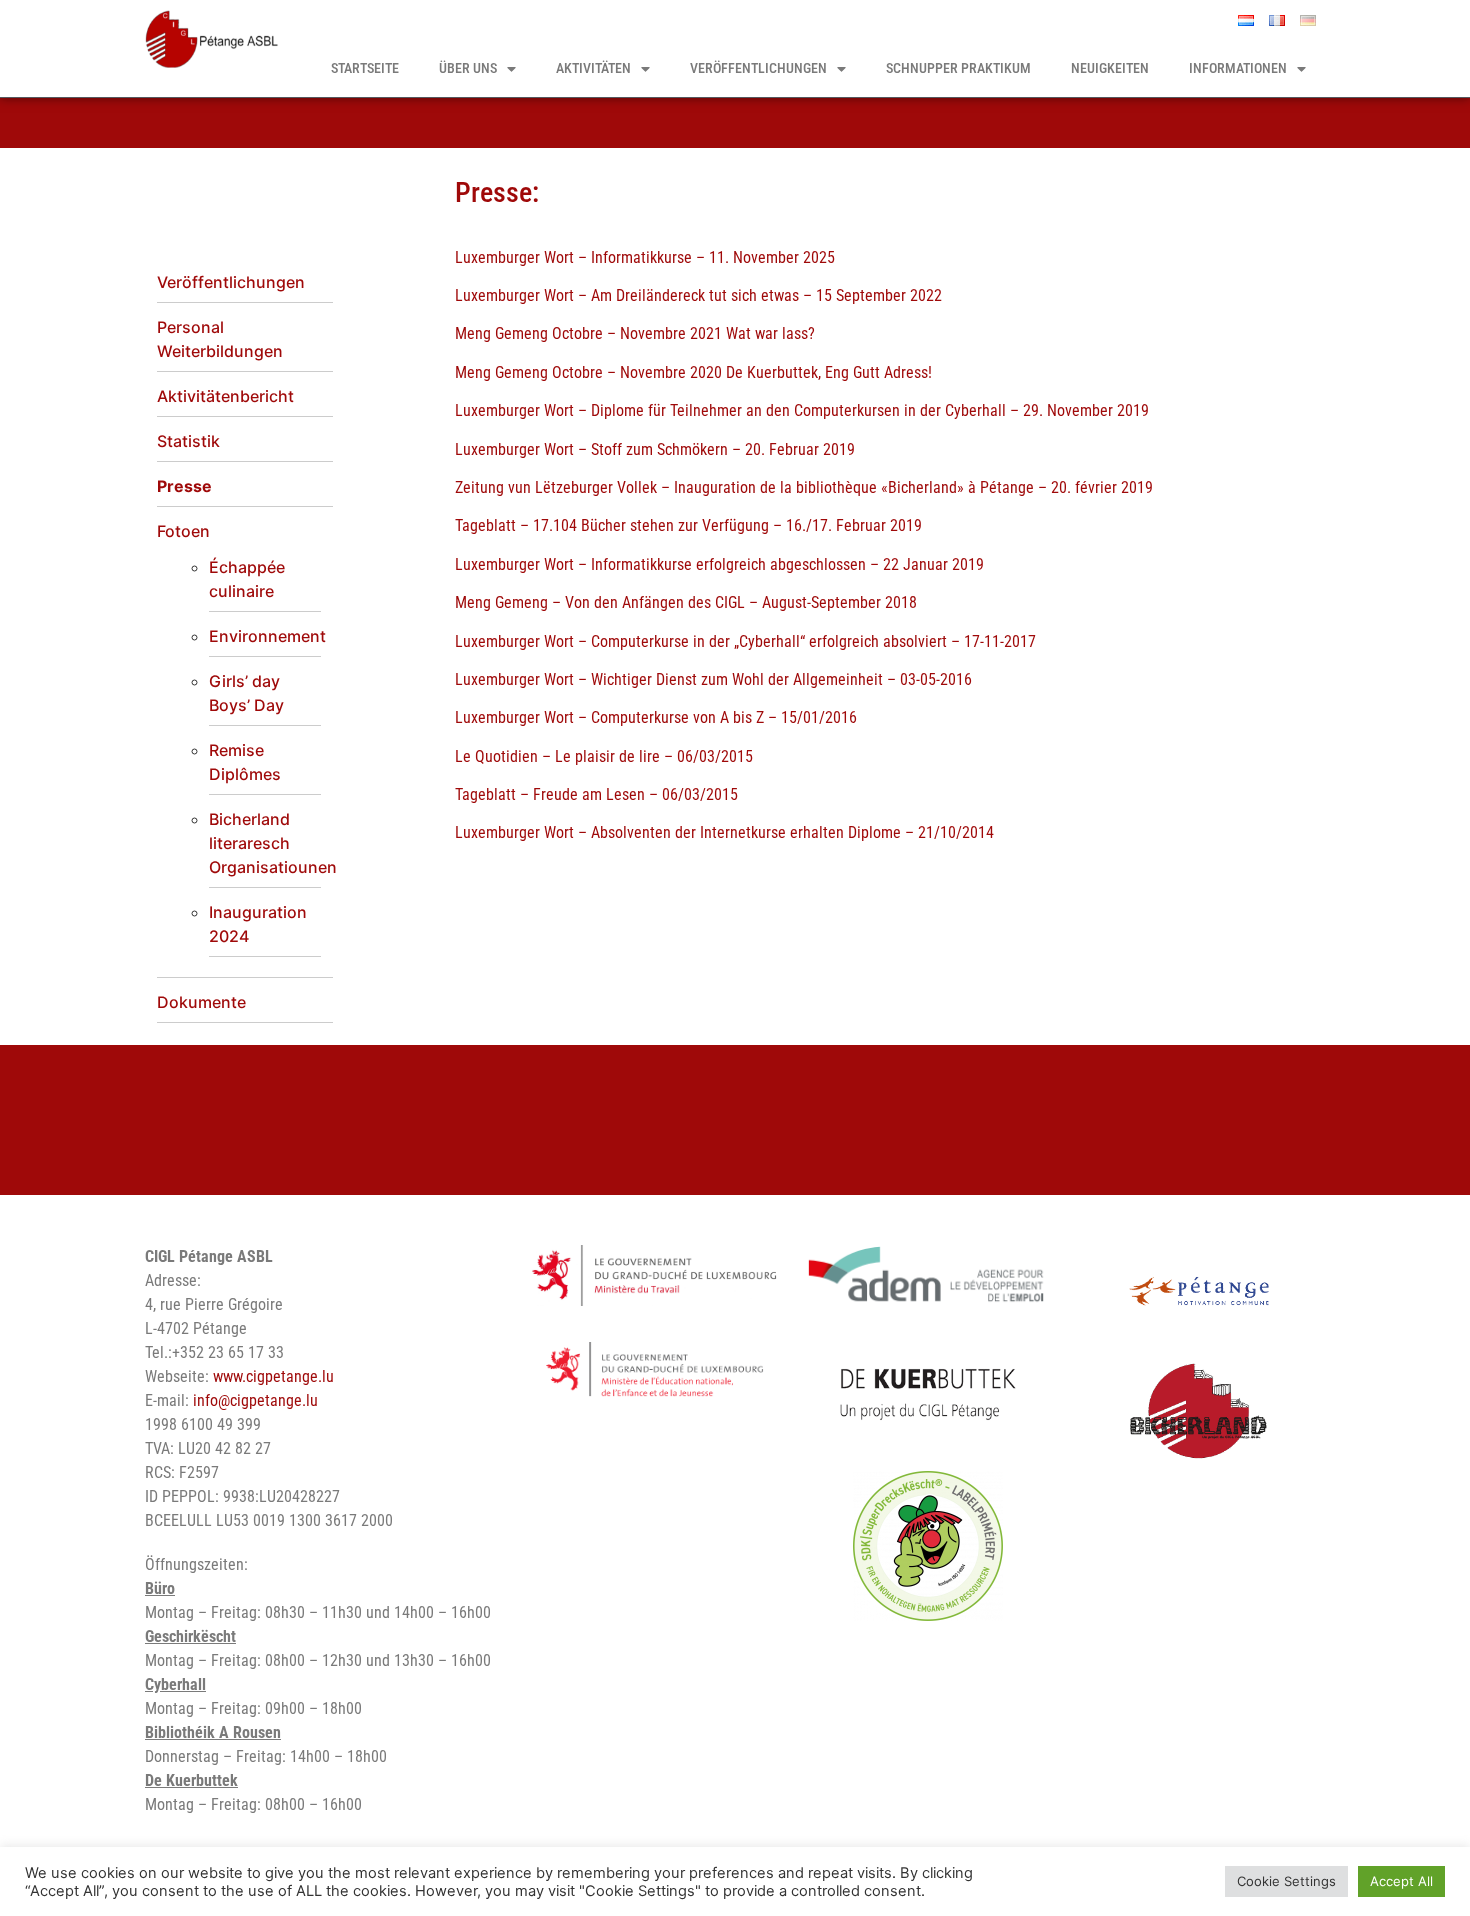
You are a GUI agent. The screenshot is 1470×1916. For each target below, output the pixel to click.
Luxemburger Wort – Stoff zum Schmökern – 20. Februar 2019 (655, 449)
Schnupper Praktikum (958, 68)
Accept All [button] (1401, 1881)
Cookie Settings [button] (1286, 1881)
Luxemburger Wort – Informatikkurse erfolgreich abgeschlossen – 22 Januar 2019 (719, 564)
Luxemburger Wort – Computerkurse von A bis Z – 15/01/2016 (656, 717)
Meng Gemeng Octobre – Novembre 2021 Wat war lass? (635, 333)
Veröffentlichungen (758, 68)
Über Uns (468, 68)
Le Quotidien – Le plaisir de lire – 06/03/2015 (604, 756)
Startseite (365, 68)
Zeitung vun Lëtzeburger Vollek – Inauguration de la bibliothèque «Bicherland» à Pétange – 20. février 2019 (804, 487)
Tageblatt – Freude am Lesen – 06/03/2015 (596, 794)
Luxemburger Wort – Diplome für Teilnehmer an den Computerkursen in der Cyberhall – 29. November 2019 (802, 410)
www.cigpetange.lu (273, 1376)
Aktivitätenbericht (225, 396)
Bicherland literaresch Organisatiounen (273, 843)
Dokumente (201, 1002)
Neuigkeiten (1110, 68)
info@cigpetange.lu (255, 1400)
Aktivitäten (593, 68)
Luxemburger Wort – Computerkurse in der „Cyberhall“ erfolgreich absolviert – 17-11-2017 (745, 641)
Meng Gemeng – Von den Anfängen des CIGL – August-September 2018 (686, 602)
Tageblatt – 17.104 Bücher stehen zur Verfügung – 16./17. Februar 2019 (688, 525)
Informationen (1238, 68)
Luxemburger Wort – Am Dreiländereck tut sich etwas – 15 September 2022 (698, 295)
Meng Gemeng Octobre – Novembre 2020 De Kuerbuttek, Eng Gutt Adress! (693, 372)
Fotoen (183, 531)
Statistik (188, 441)
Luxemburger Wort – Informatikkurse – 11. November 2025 (645, 257)
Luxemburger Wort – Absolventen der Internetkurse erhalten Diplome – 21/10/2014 (724, 832)
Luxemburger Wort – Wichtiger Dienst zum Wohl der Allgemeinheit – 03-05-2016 (713, 679)
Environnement (267, 636)
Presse (184, 486)
